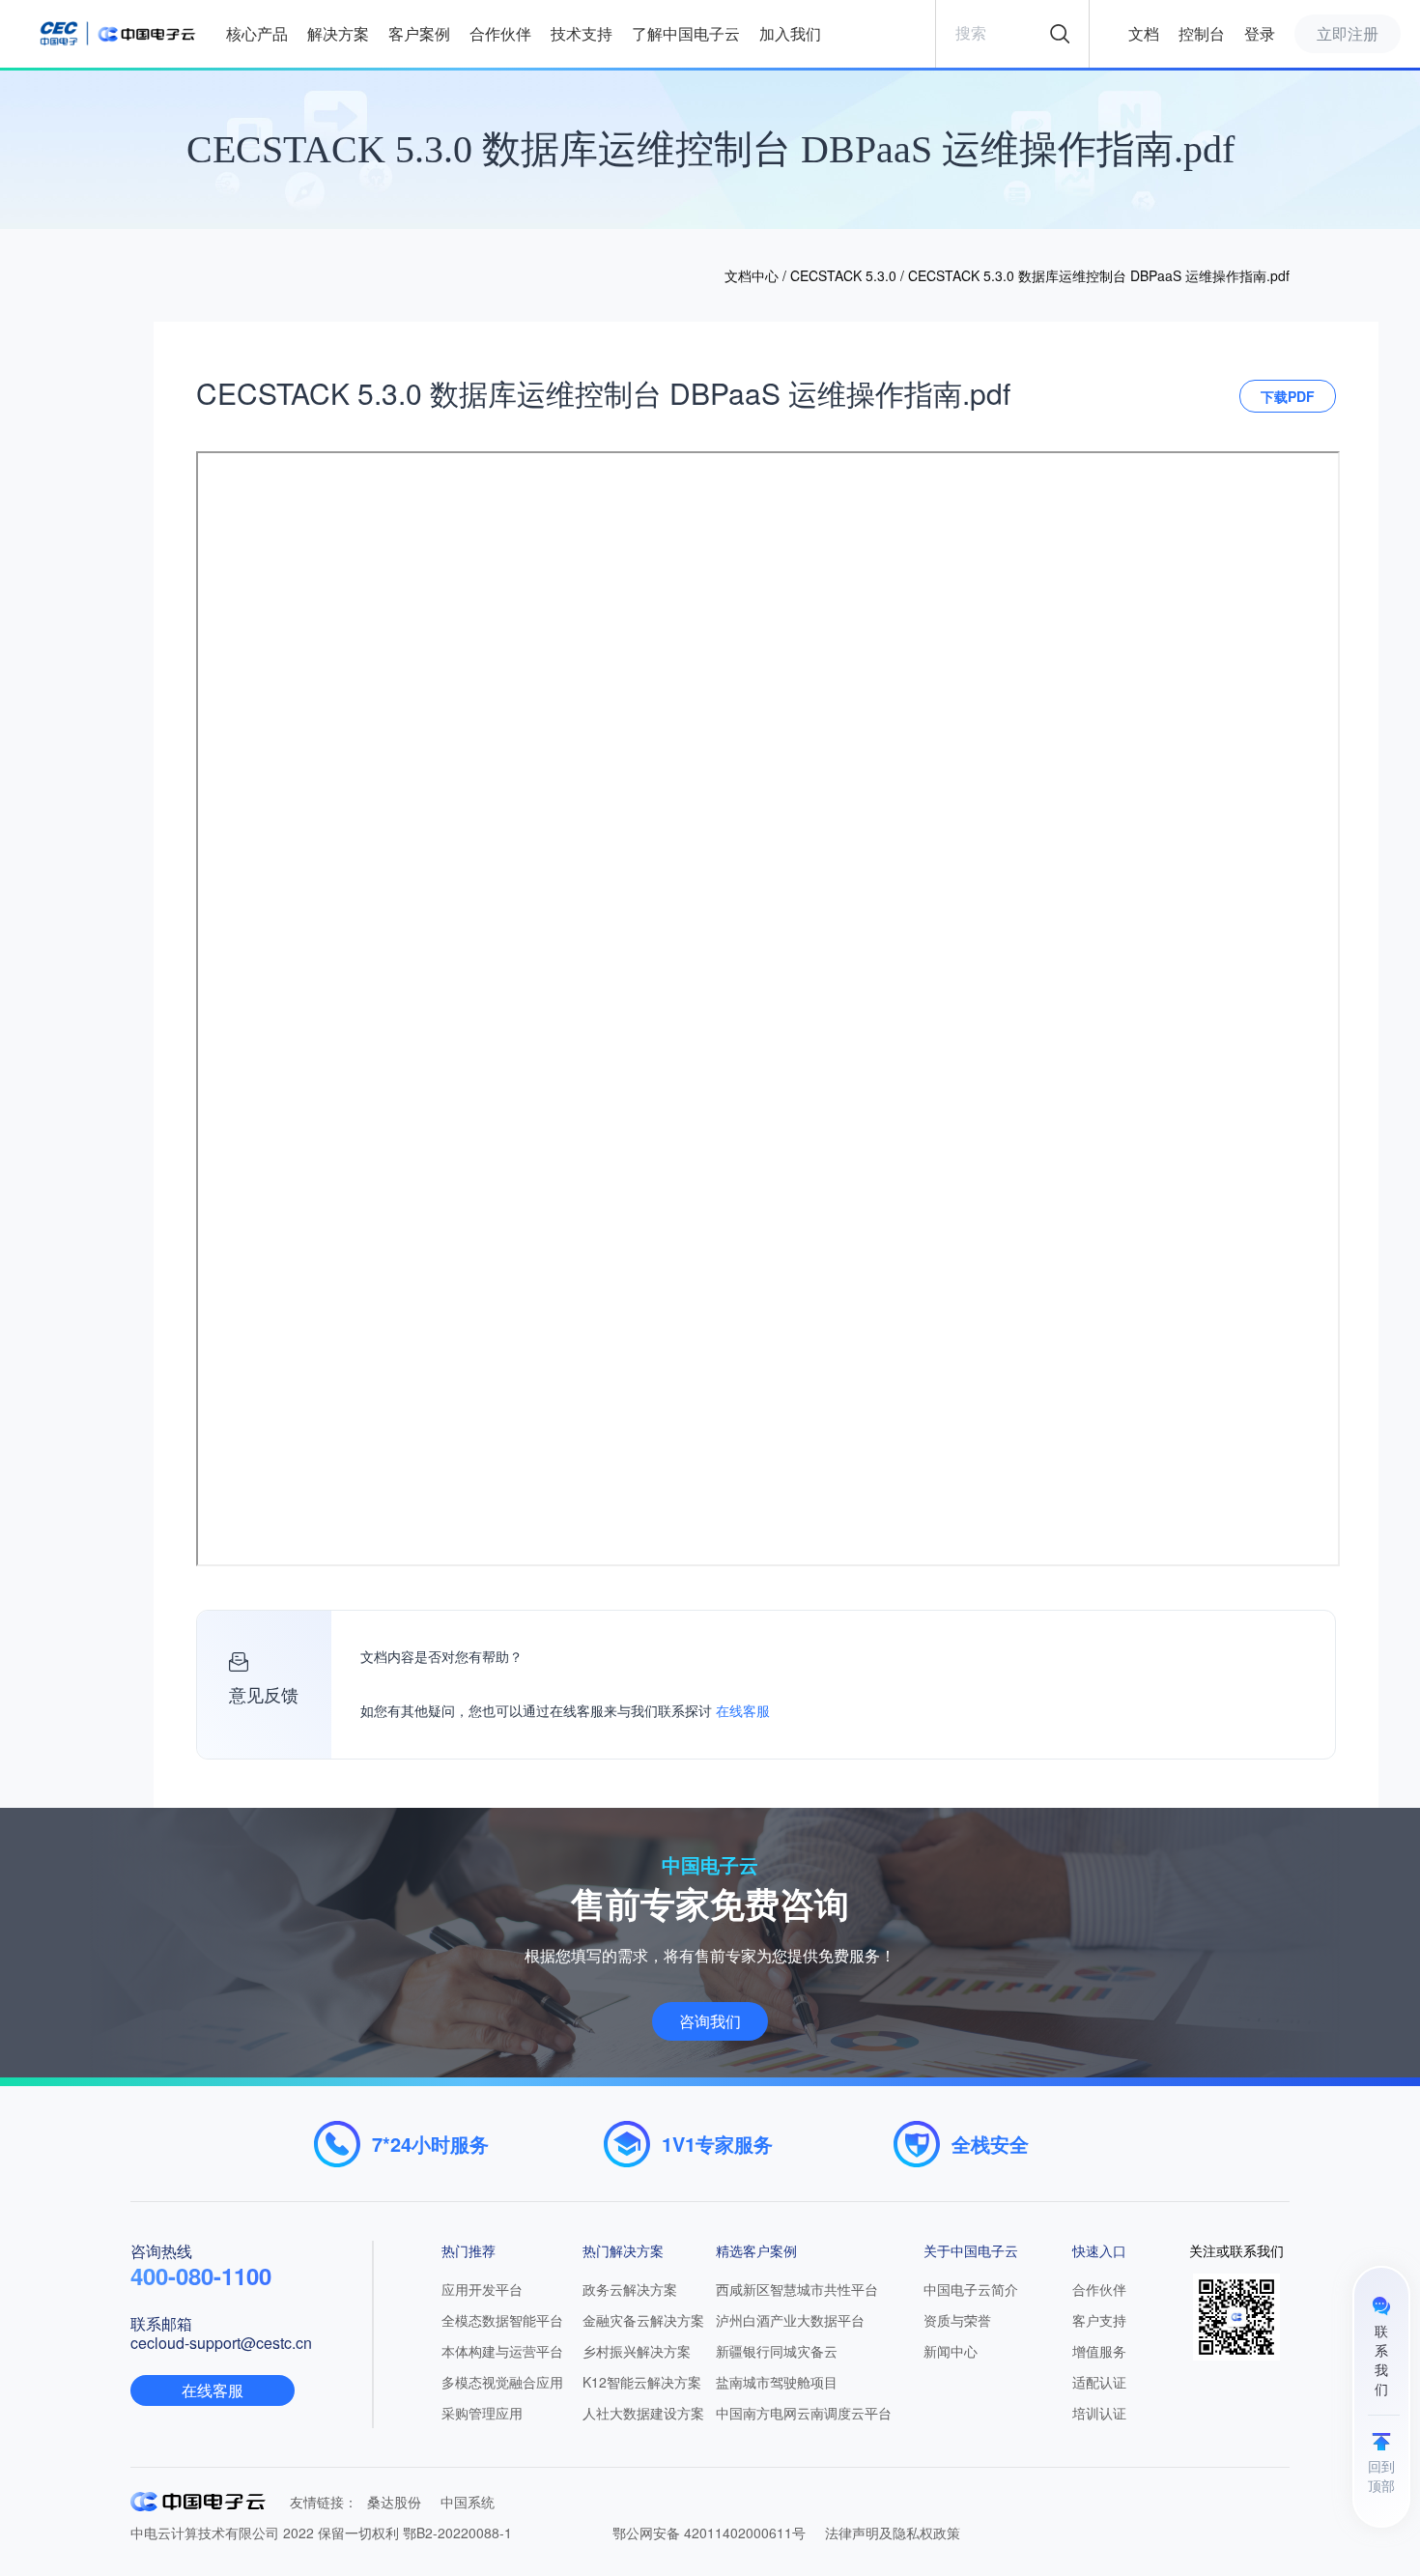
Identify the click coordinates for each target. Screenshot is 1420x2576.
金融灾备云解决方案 (643, 2320)
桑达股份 (394, 2502)
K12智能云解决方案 (642, 2382)
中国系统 (468, 2502)
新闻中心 (951, 2351)
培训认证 (1099, 2413)
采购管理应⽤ (482, 2413)
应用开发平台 (482, 2289)
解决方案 (338, 33)
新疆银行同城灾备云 (777, 2351)
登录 (1260, 33)
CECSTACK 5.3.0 (843, 275)
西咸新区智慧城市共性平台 (797, 2289)
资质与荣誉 (957, 2320)
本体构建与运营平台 (502, 2351)
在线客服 (743, 1712)
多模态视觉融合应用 (502, 2382)
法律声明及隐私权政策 (893, 2533)
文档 (1144, 33)
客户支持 (1099, 2320)
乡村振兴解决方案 (637, 2351)
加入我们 (790, 33)
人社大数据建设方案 (643, 2413)
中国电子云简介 (971, 2289)
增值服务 (1099, 2351)
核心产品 (257, 33)
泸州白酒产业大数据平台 (790, 2320)
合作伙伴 (500, 33)
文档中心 (752, 275)
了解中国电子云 (686, 33)
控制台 (1202, 33)
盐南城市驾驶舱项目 (777, 2382)
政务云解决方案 (630, 2289)
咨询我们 (710, 2021)
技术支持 (582, 33)
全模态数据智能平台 (502, 2320)
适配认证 (1099, 2382)
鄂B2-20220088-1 (457, 2533)
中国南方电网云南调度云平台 (804, 2413)
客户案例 (419, 33)
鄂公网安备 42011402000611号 (709, 2533)
